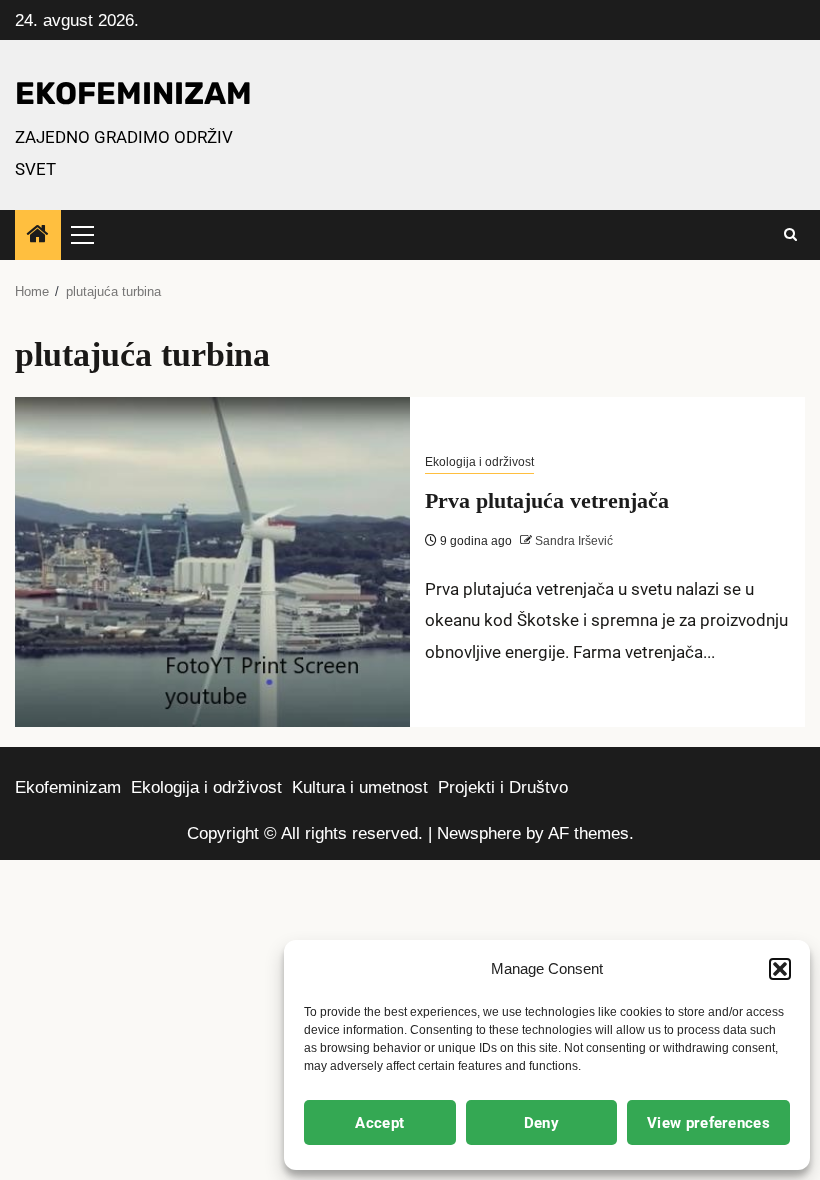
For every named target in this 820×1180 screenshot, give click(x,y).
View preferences (708, 1123)
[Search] (790, 235)
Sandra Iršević (572, 541)
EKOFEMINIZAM (133, 93)
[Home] (38, 235)
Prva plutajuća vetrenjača (547, 500)
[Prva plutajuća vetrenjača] (212, 562)
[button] (780, 969)
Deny (541, 1123)
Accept (379, 1123)
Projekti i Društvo (503, 787)
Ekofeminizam (68, 787)
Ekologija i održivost (479, 462)
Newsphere (479, 833)
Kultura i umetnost (360, 787)
